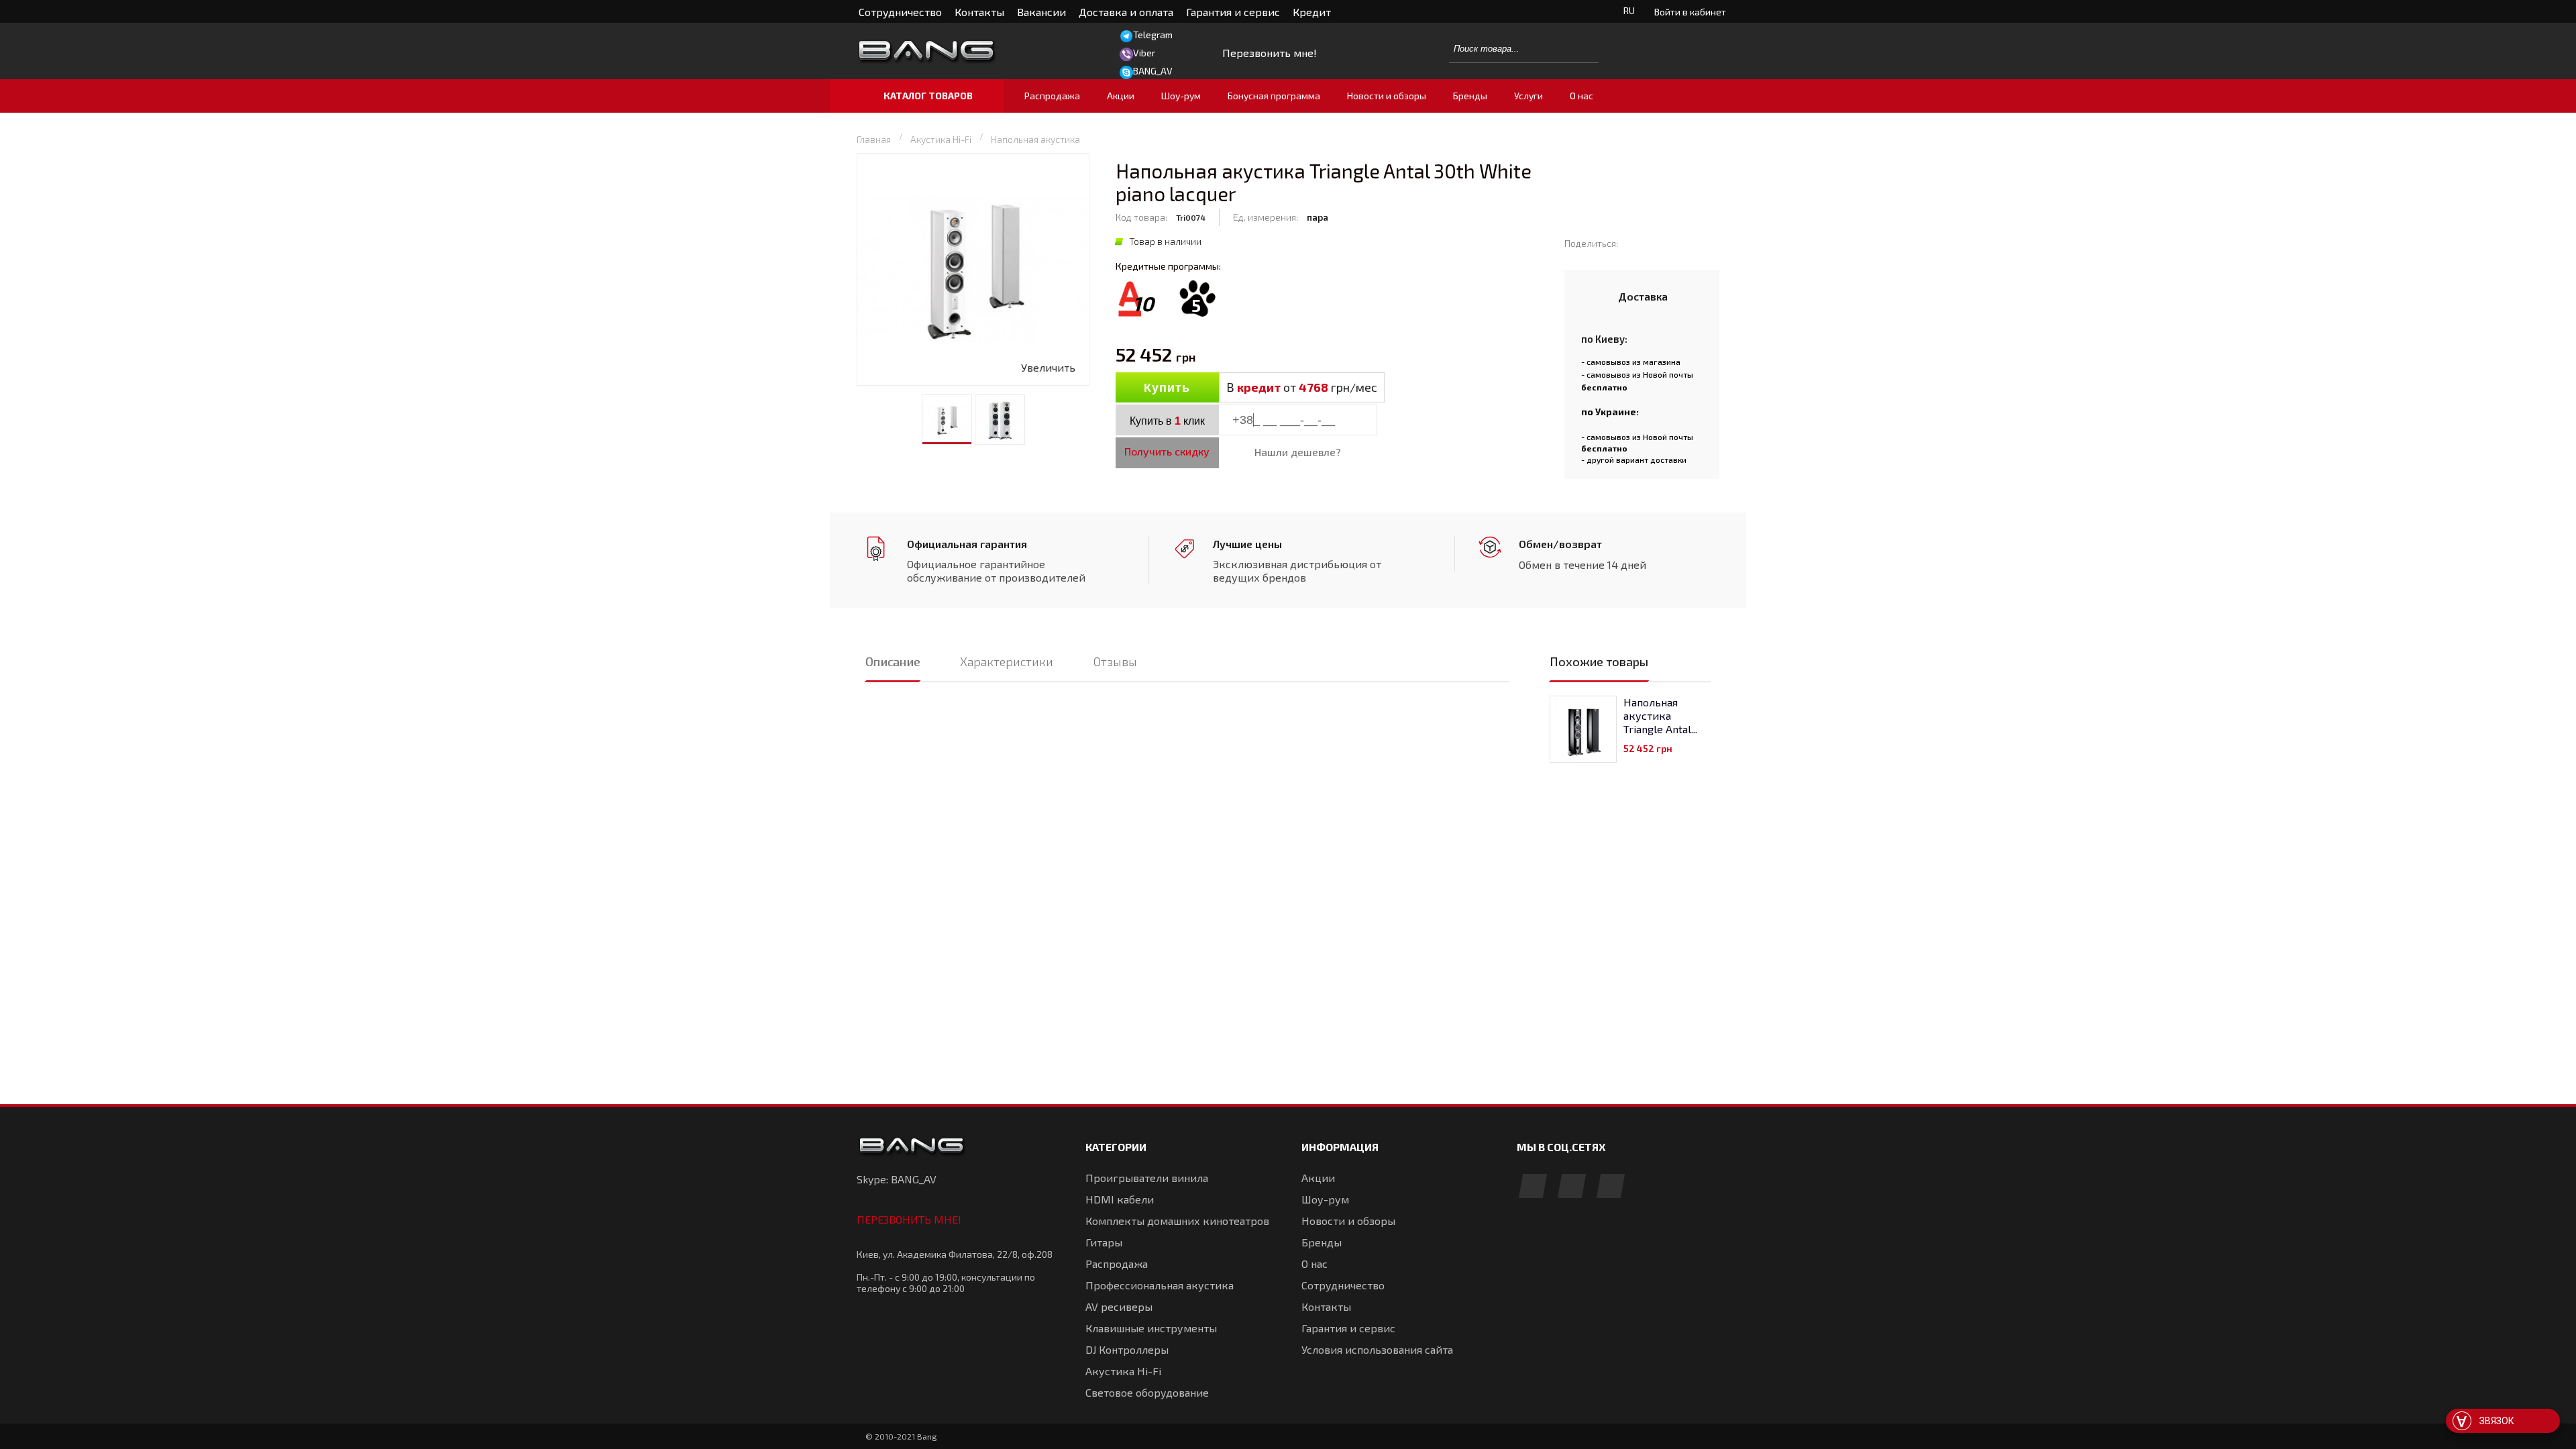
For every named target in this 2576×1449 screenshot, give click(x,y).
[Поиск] (1581, 48)
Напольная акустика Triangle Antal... (1660, 715)
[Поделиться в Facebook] (1634, 243)
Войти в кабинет (1690, 12)
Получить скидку (1167, 451)
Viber (1144, 53)
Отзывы (1115, 661)
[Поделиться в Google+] (1673, 243)
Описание (893, 661)
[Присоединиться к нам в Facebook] (1533, 1187)
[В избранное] (1443, 388)
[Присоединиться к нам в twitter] (1611, 1187)
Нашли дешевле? (1298, 452)
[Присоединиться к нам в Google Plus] (1572, 1187)
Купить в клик (1167, 421)
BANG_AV (1153, 71)
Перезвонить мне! (909, 1219)
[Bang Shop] (956, 51)
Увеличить (1048, 367)
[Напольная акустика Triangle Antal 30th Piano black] (1583, 729)
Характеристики (1007, 661)
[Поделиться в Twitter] (1654, 243)
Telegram (1153, 35)
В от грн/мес (1302, 387)
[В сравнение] (1414, 388)
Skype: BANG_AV (897, 1179)
